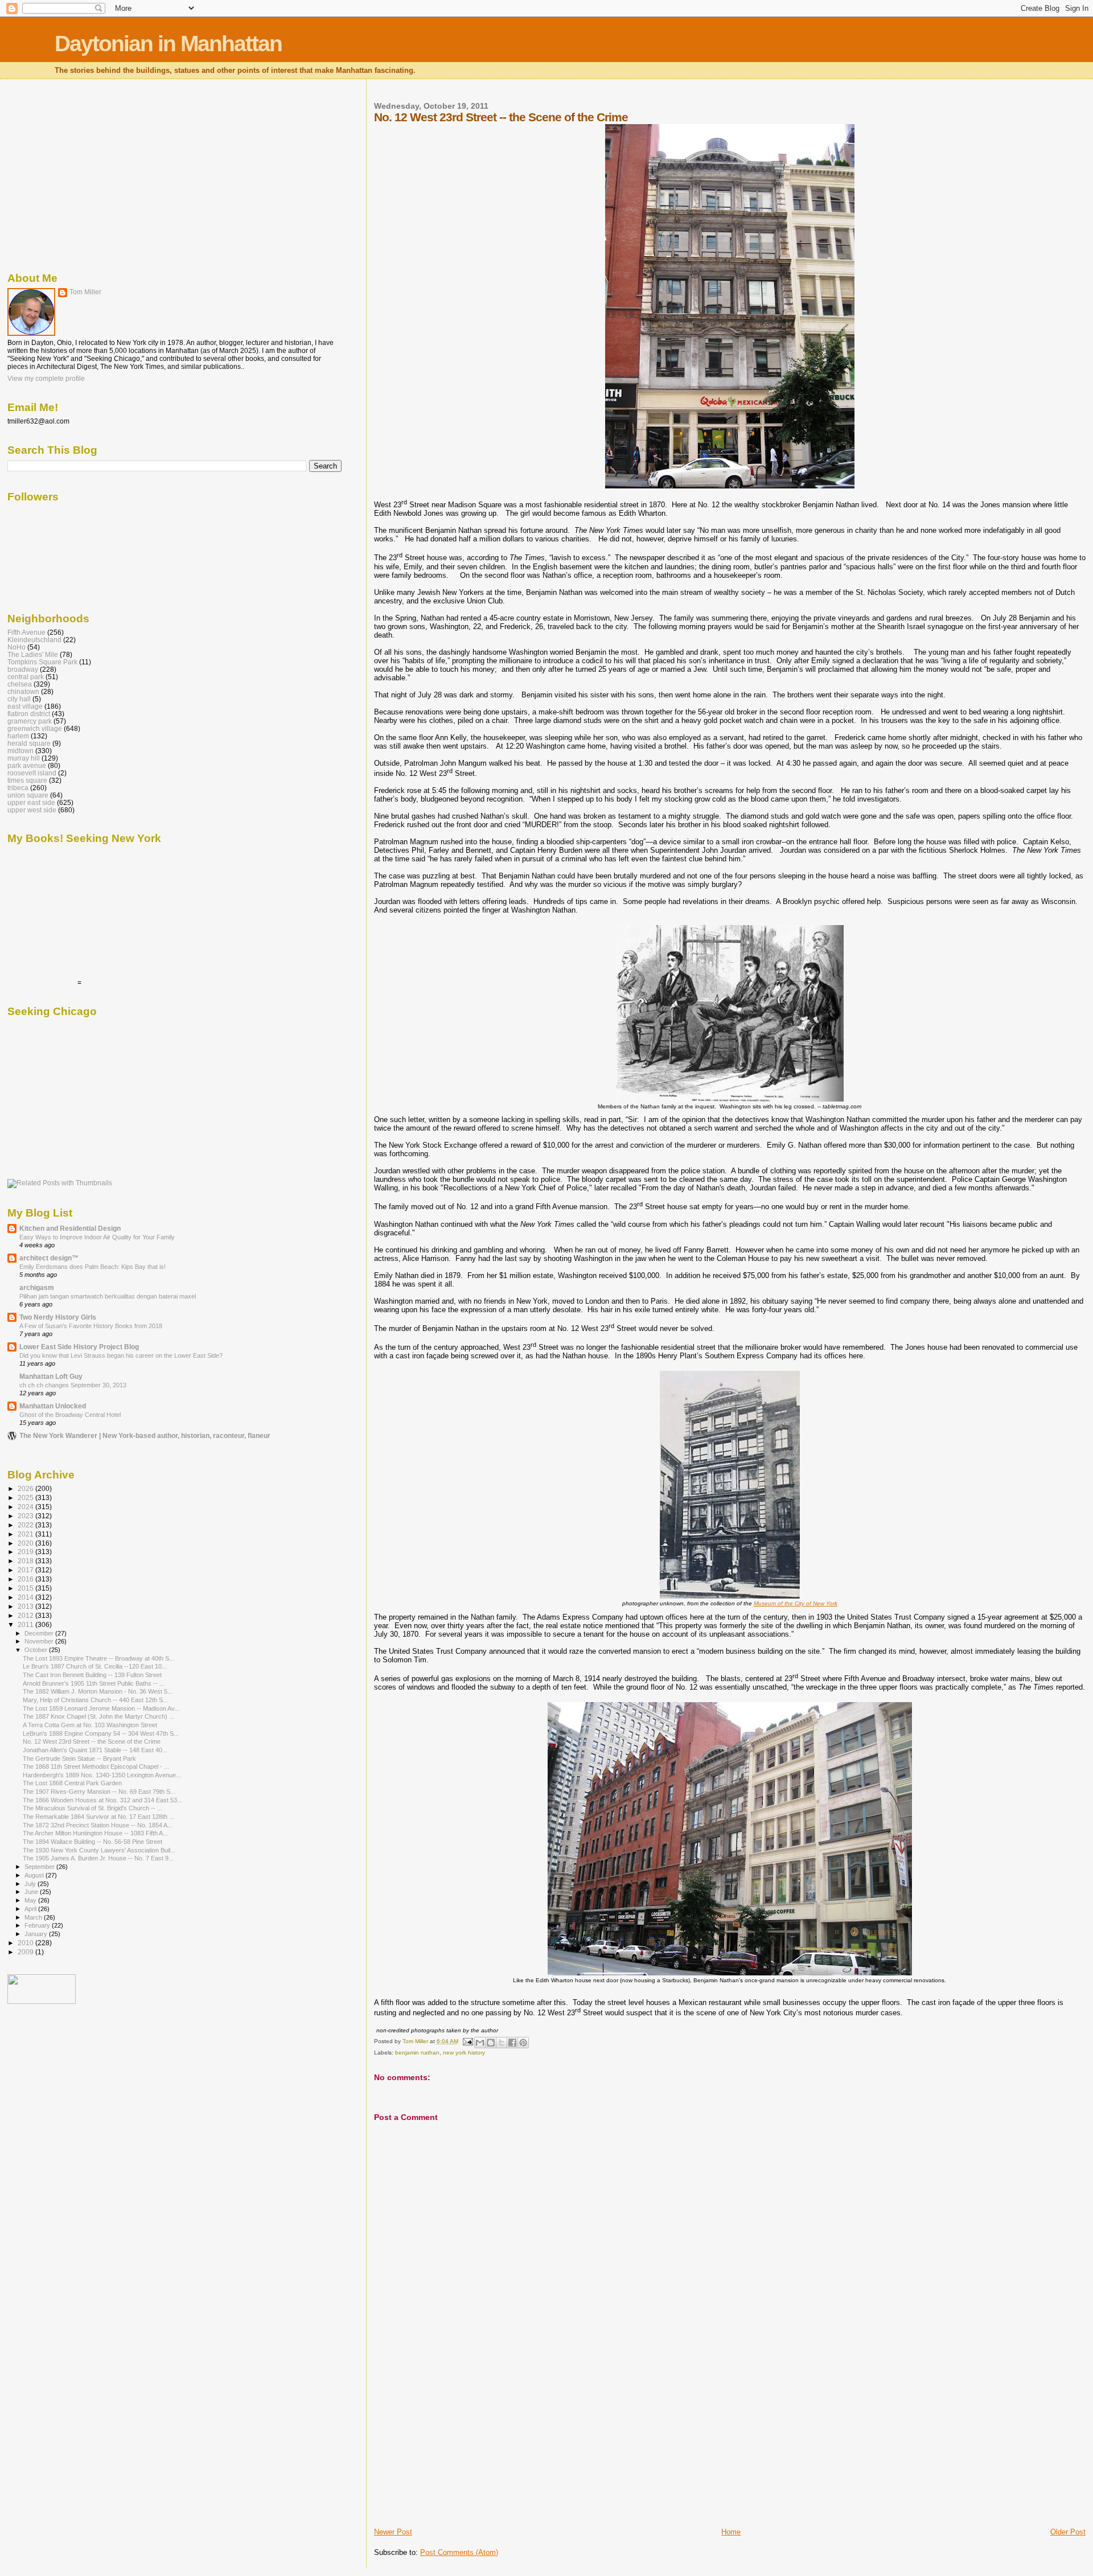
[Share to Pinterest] (523, 2043)
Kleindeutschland (34, 640)
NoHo (17, 647)
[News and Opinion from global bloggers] (42, 2002)
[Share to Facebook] (512, 2043)
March (34, 1917)
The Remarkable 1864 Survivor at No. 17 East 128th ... (98, 1817)
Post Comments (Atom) (459, 2552)
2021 (26, 1534)
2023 (26, 1516)
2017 (26, 1570)
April (31, 1909)
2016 (26, 1579)
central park (26, 677)
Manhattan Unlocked (53, 1406)
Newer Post (393, 2532)
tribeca (18, 788)
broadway (23, 669)
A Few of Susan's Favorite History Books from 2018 (91, 1326)
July (31, 1884)
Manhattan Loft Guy (51, 1376)
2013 (26, 1606)
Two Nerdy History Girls (58, 1317)
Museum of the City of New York (796, 1603)
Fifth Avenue (26, 632)
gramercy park (30, 721)
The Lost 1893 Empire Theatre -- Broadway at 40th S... (98, 1658)
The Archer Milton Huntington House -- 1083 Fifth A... (95, 1833)
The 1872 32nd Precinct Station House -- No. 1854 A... (98, 1825)
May (31, 1900)
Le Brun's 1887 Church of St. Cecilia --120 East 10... (95, 1666)
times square (27, 780)
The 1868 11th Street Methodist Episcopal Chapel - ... (96, 1766)
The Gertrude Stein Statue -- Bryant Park (79, 1759)
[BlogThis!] (491, 2043)
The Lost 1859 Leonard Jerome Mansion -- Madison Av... (101, 1708)
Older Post (1068, 2532)
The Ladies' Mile (33, 654)
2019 (26, 1552)
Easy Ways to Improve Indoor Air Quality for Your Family (97, 1237)
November (40, 1641)
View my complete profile (46, 379)
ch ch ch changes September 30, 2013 (73, 1385)
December (40, 1633)
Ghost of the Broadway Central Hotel (70, 1415)
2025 (26, 1497)
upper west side (32, 810)
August (35, 1875)
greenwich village (35, 728)
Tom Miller (85, 292)
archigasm (37, 1287)
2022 (26, 1525)
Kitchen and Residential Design (70, 1228)
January (37, 1934)
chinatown (23, 691)
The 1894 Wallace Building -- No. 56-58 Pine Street (93, 1842)
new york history (464, 2053)
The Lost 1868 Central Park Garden (72, 1783)
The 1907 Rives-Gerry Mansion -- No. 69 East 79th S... (99, 1792)
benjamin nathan (417, 2053)
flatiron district (29, 714)
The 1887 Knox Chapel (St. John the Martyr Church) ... (98, 1716)
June (32, 1892)
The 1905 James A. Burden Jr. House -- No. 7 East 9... (98, 1858)
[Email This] (480, 2043)
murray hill (24, 758)
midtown (20, 751)
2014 (26, 1597)
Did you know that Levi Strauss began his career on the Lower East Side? (121, 1355)
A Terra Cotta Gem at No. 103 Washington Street (90, 1725)
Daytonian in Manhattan (168, 44)
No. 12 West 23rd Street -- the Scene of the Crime (92, 1741)
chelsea (20, 684)
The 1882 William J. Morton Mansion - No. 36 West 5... (98, 1691)
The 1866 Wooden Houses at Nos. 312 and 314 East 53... (102, 1800)
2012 (26, 1615)
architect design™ (49, 1258)
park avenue (27, 765)
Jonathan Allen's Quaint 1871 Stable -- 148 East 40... (95, 1750)
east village (25, 706)
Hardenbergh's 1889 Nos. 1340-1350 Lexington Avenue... (102, 1775)
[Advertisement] (459, 2447)
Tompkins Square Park (42, 662)
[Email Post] (467, 2041)
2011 (26, 1624)
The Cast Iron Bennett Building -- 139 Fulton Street (92, 1675)
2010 (26, 1943)
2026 (26, 1488)
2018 (26, 1561)
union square (28, 795)
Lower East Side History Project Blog (79, 1347)
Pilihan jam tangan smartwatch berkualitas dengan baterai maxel (108, 1296)
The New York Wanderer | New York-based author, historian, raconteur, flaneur (145, 1435)
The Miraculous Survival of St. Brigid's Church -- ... (93, 1808)
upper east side (31, 802)
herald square (29, 743)
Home (731, 2532)
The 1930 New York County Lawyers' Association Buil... (99, 1850)
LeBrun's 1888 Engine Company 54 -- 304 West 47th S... (101, 1733)
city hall (19, 699)
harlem (18, 736)
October (37, 1650)
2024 (26, 1507)
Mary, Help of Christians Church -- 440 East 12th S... (95, 1700)
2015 (26, 1588)
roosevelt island (32, 773)
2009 (26, 1952)
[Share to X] (502, 2043)
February (38, 1925)
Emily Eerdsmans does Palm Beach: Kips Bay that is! (93, 1267)
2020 (26, 1543)
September (40, 1867)
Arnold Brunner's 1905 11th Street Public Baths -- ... (94, 1683)
